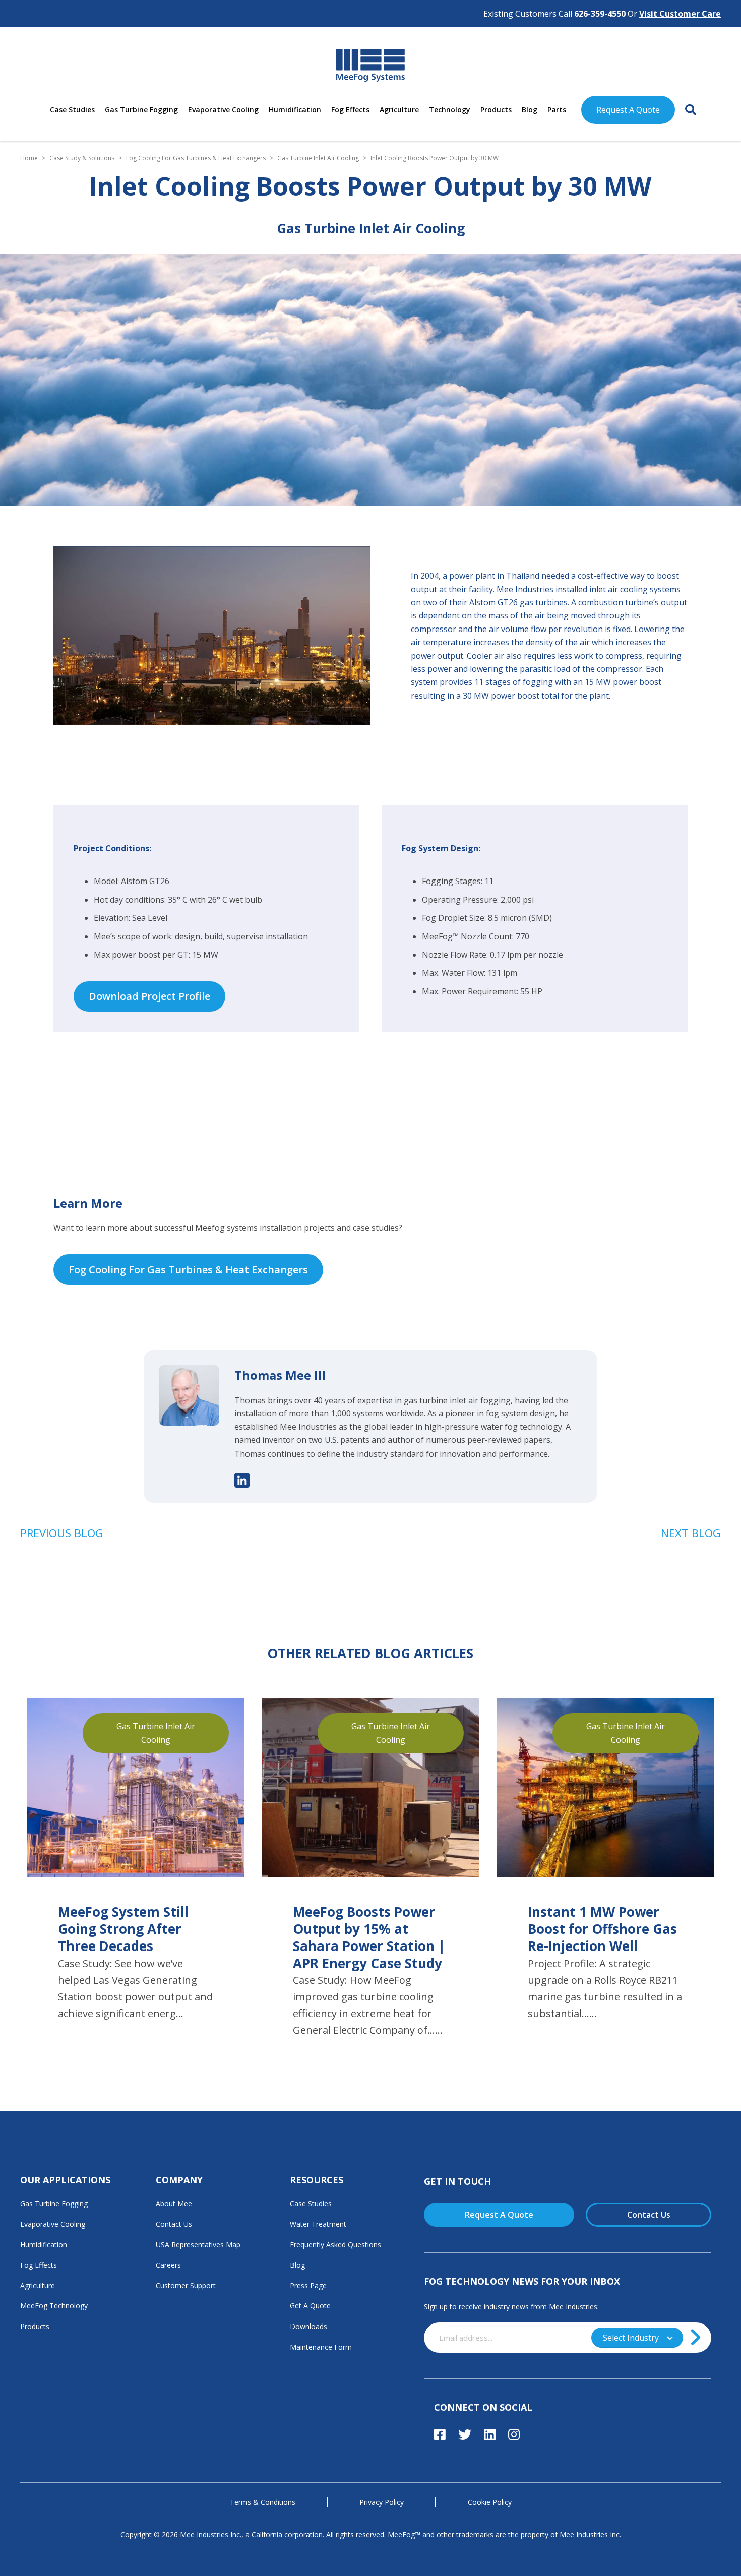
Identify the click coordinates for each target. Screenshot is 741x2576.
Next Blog (691, 1533)
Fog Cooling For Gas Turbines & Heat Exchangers (196, 158)
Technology (450, 110)
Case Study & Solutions (82, 158)
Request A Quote (628, 110)
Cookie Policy (490, 2502)
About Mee (174, 2203)
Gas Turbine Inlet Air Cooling (318, 158)
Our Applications (65, 2180)
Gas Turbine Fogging (141, 110)
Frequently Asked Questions (335, 2245)
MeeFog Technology (54, 2306)
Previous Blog (62, 1533)
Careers (168, 2265)
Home (29, 158)
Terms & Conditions (263, 2502)
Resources (317, 2180)
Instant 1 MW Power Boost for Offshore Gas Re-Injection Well (602, 1929)
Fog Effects (350, 110)
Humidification (295, 110)
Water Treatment (318, 2224)
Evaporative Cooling (223, 110)
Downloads (308, 2326)
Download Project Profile (149, 996)
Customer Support (186, 2285)
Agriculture (399, 110)
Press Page (308, 2285)
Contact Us (174, 2224)
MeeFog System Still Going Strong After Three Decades (123, 1929)
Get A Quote (310, 2306)
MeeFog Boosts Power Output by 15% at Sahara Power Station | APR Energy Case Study (369, 1938)
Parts (557, 110)
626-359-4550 (600, 14)
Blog (530, 110)
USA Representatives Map (198, 2245)
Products (496, 110)
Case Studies (72, 110)
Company (179, 2180)
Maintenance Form (321, 2347)
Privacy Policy (382, 2502)
